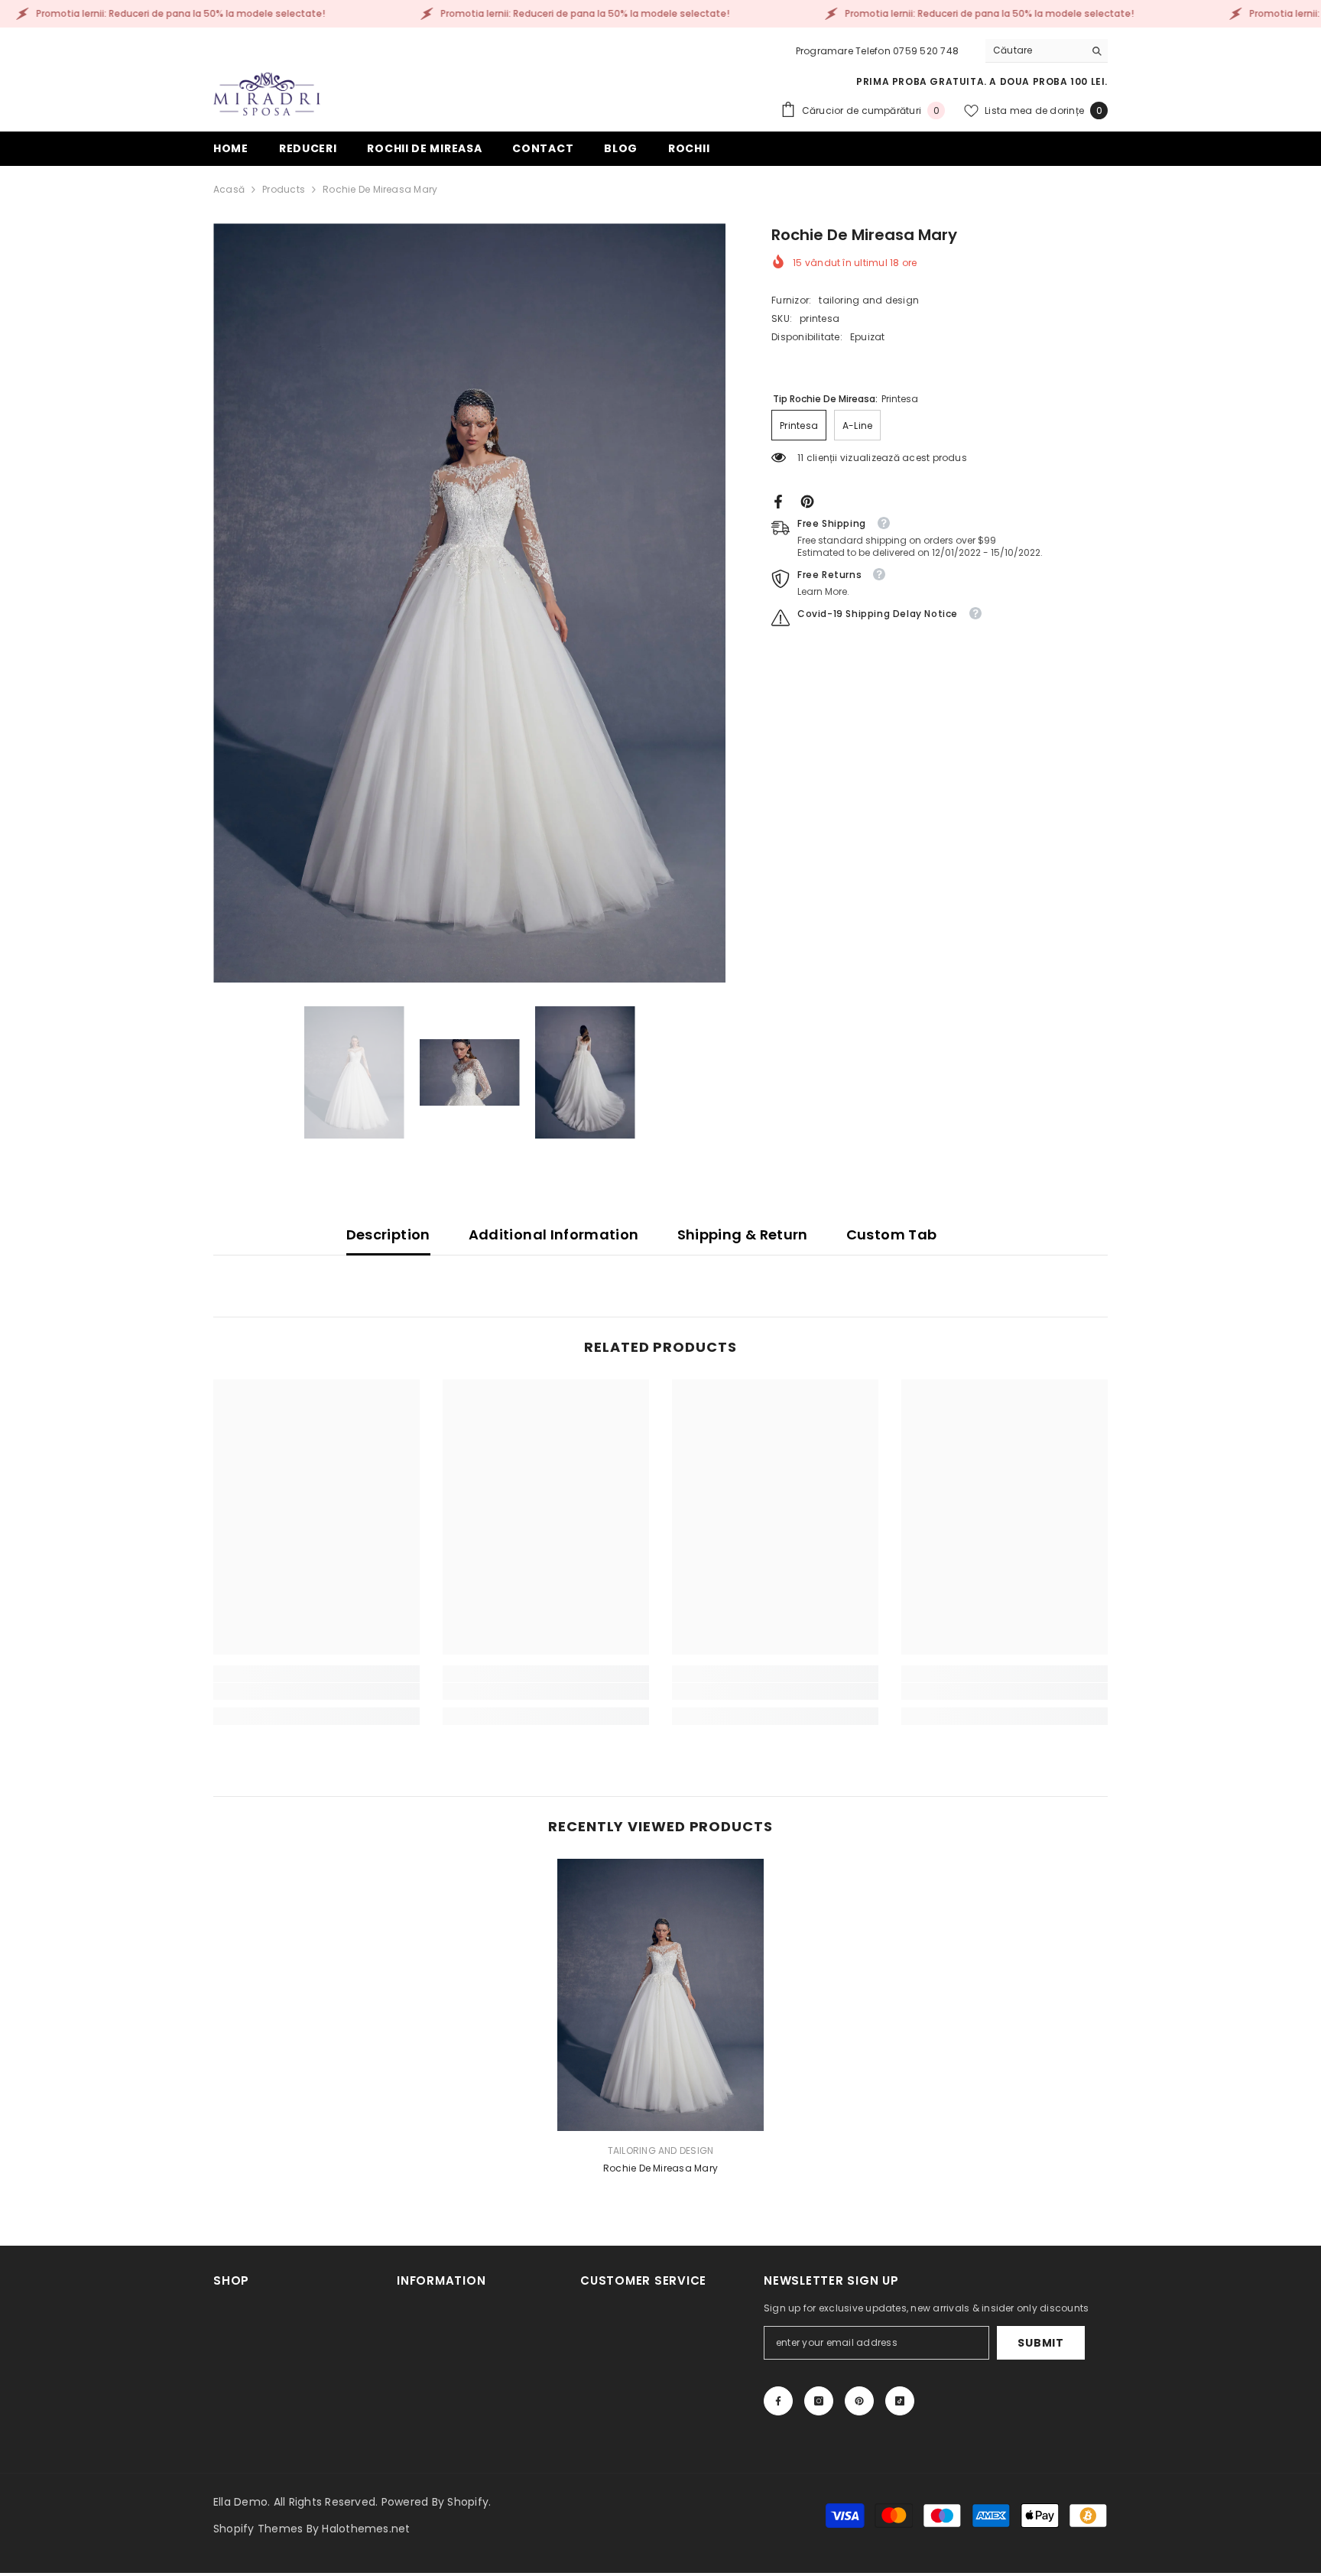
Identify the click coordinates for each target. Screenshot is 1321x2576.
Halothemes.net (366, 2529)
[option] (470, 603)
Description (388, 1234)
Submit (1040, 2343)
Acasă (229, 189)
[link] (316, 1691)
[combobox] (1035, 50)
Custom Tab (892, 1234)
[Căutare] (1047, 51)
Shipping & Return (743, 1234)
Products (284, 189)
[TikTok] (900, 2401)
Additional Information (554, 1234)
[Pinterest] (807, 500)
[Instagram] (819, 2401)
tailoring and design (869, 300)
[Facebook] (778, 500)
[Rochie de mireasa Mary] (660, 1995)
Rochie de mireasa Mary (660, 2168)
